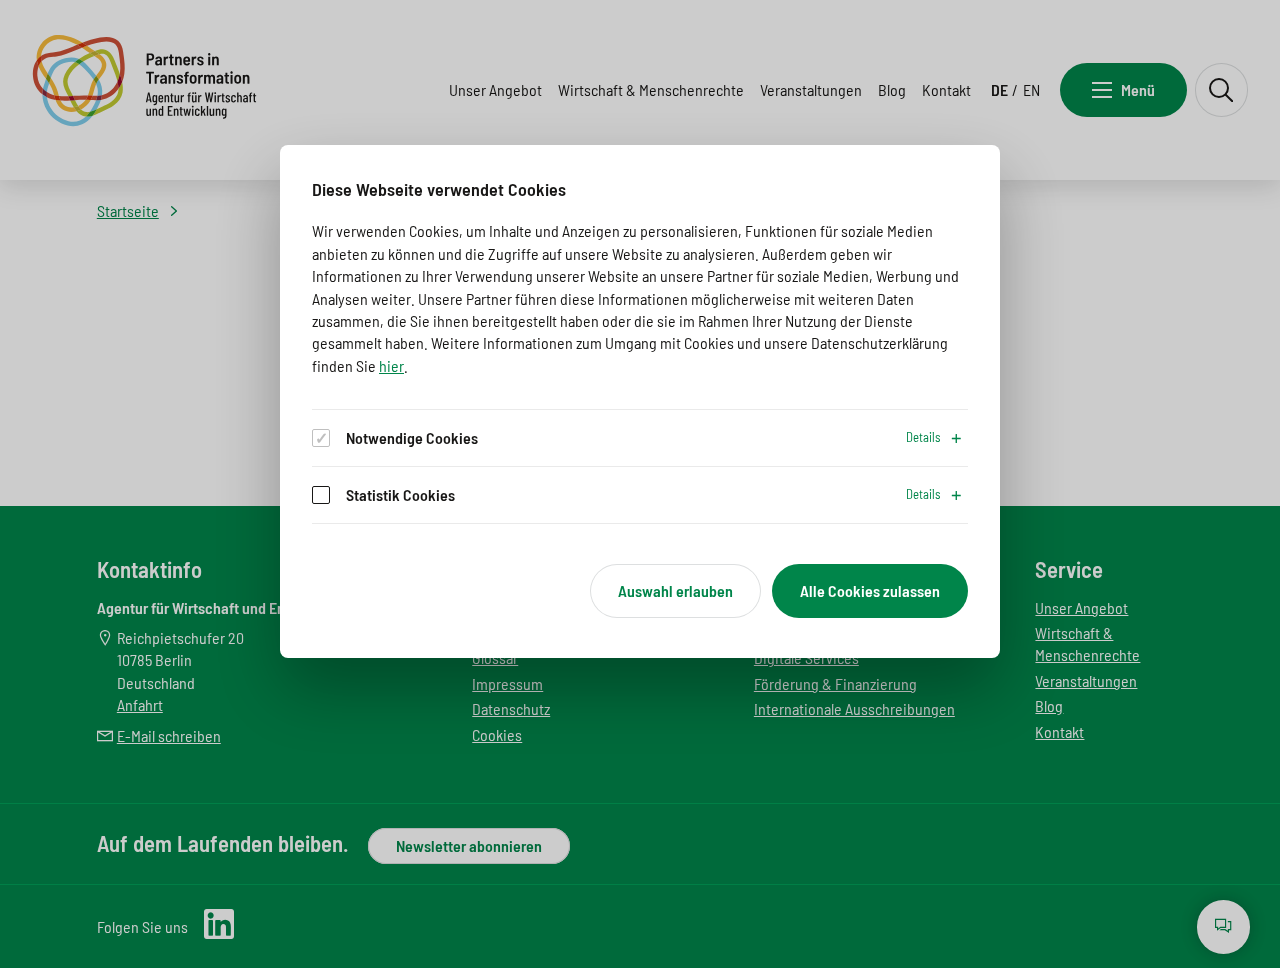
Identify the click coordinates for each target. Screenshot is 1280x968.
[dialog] (640, 401)
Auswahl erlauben (675, 590)
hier (391, 365)
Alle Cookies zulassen (870, 590)
